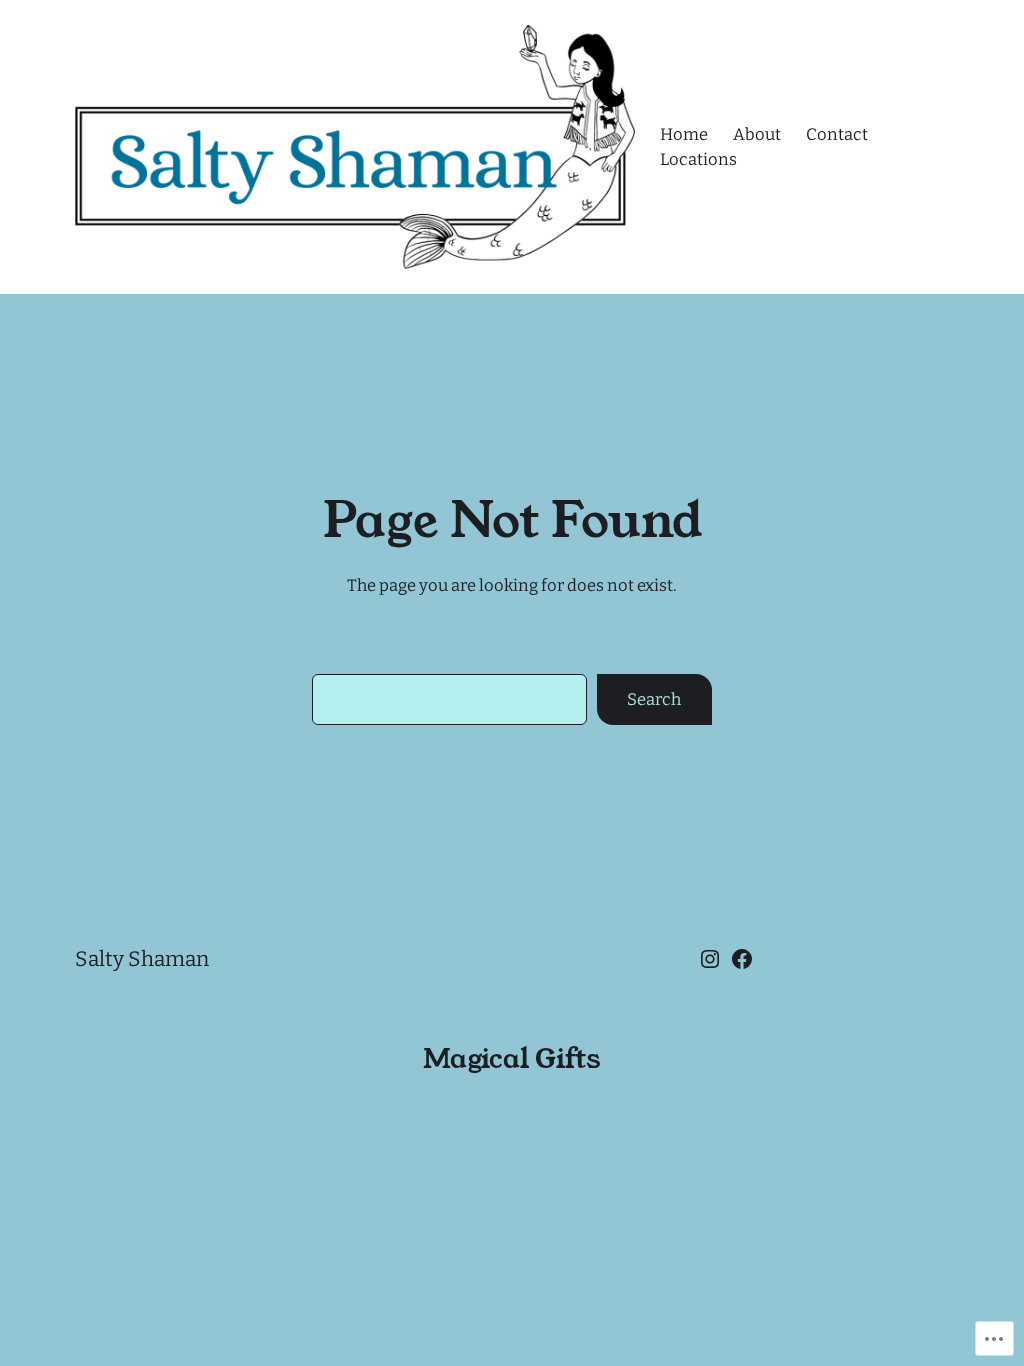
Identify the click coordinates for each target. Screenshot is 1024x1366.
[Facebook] (742, 959)
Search (654, 699)
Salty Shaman (142, 959)
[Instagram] (710, 959)
